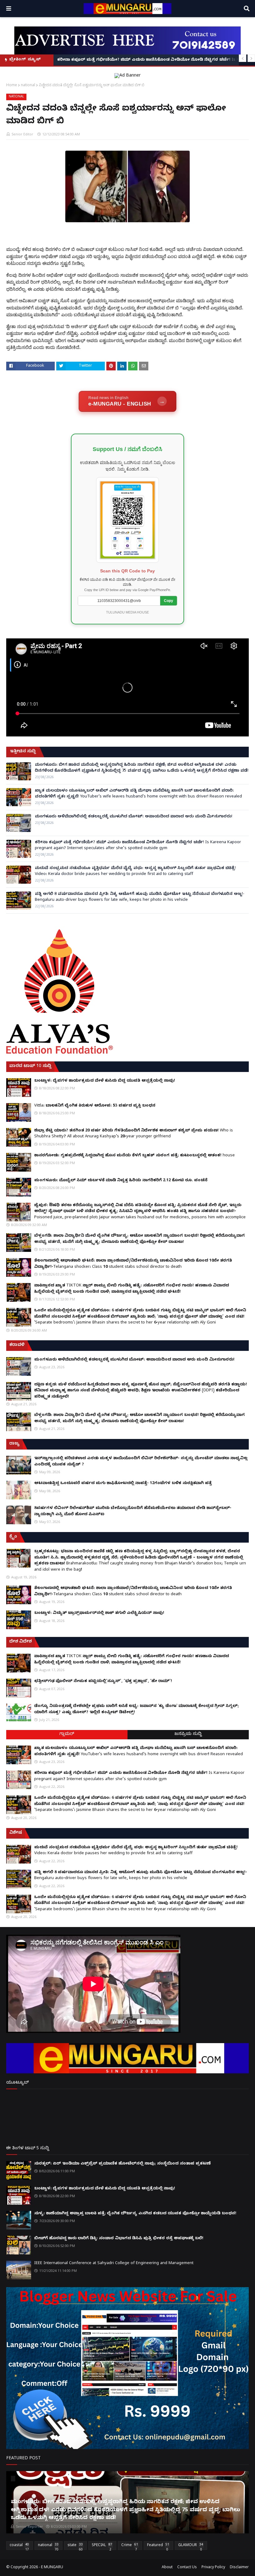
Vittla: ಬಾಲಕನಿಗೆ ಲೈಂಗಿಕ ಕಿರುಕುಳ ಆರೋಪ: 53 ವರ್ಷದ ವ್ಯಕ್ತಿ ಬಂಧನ (95, 1106)
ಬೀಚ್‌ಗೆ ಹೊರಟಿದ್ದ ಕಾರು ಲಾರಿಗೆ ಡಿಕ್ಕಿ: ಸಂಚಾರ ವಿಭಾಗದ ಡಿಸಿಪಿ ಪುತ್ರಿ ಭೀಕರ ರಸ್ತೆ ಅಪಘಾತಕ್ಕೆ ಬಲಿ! (119, 2239)
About (167, 2568)
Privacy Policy (213, 2568)
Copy (169, 601)
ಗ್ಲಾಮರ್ (67, 1735)
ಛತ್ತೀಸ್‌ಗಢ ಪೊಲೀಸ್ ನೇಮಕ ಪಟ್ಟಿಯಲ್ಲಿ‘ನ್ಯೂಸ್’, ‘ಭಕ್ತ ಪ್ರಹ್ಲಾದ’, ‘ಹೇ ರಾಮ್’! (103, 1681)
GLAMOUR (191, 2546)
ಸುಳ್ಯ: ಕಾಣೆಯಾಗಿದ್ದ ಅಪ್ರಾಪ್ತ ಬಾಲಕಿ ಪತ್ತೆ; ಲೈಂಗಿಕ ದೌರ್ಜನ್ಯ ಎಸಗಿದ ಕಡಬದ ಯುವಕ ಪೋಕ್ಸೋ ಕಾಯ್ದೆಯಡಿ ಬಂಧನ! (135, 2214)
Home (12, 85)
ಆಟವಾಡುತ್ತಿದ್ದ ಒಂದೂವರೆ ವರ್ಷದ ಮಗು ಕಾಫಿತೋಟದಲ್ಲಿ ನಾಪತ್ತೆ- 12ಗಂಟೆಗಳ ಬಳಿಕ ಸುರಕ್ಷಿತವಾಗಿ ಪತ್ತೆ (123, 1483)
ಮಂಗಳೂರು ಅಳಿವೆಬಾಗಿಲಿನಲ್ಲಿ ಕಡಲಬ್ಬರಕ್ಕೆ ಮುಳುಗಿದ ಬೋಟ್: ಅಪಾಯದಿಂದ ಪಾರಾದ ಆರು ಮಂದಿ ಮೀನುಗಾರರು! (134, 817)
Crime (130, 2546)
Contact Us (187, 2568)
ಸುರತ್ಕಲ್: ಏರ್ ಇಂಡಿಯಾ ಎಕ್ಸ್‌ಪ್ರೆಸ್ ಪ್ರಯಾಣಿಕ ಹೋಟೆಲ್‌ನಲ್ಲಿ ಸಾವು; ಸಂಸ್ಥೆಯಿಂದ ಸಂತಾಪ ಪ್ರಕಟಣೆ (123, 2164)
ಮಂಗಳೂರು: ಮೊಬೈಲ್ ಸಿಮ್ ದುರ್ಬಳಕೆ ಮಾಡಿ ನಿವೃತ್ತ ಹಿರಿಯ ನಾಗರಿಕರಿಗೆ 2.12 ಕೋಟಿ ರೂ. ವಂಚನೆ (121, 1181)
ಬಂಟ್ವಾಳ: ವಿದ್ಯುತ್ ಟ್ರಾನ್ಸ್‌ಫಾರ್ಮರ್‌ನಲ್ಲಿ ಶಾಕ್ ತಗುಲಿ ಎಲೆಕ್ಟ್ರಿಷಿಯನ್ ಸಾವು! (99, 1613)
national (28, 85)
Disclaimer (239, 2568)
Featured (158, 2546)
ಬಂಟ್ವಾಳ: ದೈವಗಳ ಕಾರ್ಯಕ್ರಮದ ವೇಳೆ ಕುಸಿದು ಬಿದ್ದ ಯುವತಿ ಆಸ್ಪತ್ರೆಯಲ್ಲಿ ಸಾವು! (105, 1081)
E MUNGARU (52, 2568)
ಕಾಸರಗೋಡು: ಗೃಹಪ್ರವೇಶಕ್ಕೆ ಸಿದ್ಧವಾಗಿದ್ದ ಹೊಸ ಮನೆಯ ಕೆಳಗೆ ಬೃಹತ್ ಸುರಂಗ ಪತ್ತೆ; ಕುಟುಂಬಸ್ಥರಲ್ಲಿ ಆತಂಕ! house (134, 1156)
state (75, 2546)
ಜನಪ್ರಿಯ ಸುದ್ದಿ (188, 1735)
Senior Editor (22, 134)
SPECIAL (102, 2546)
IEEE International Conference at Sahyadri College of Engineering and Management (114, 2263)
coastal (19, 2546)
